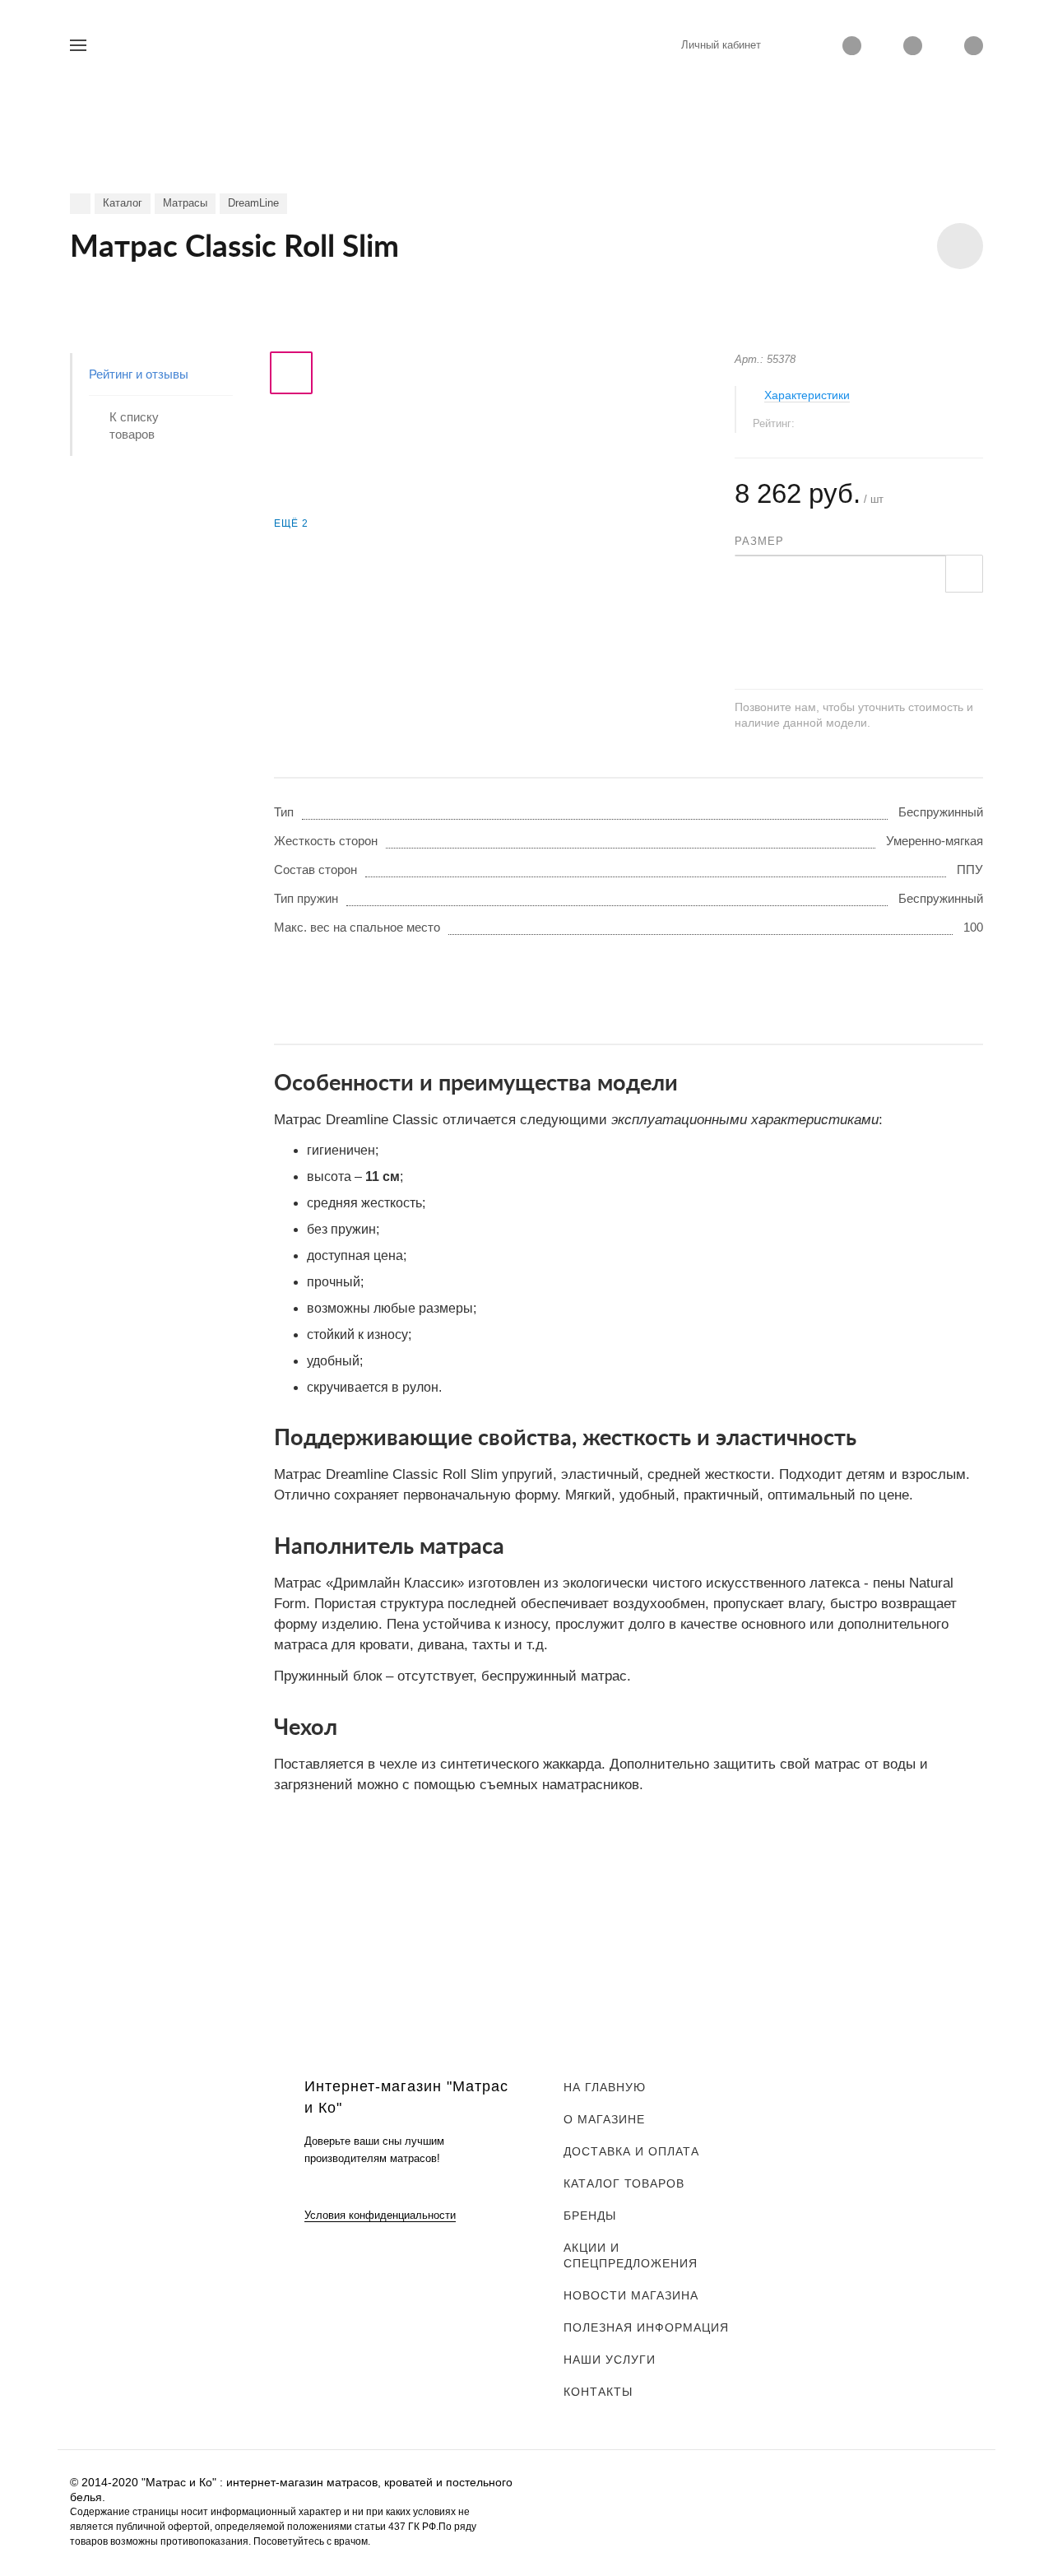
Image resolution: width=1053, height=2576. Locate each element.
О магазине (604, 2119)
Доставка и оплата (631, 2151)
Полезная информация (646, 2327)
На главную (605, 2087)
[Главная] (80, 204)
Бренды (590, 2216)
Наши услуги (610, 2360)
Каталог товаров (624, 2183)
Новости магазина (631, 2295)
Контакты (598, 2392)
